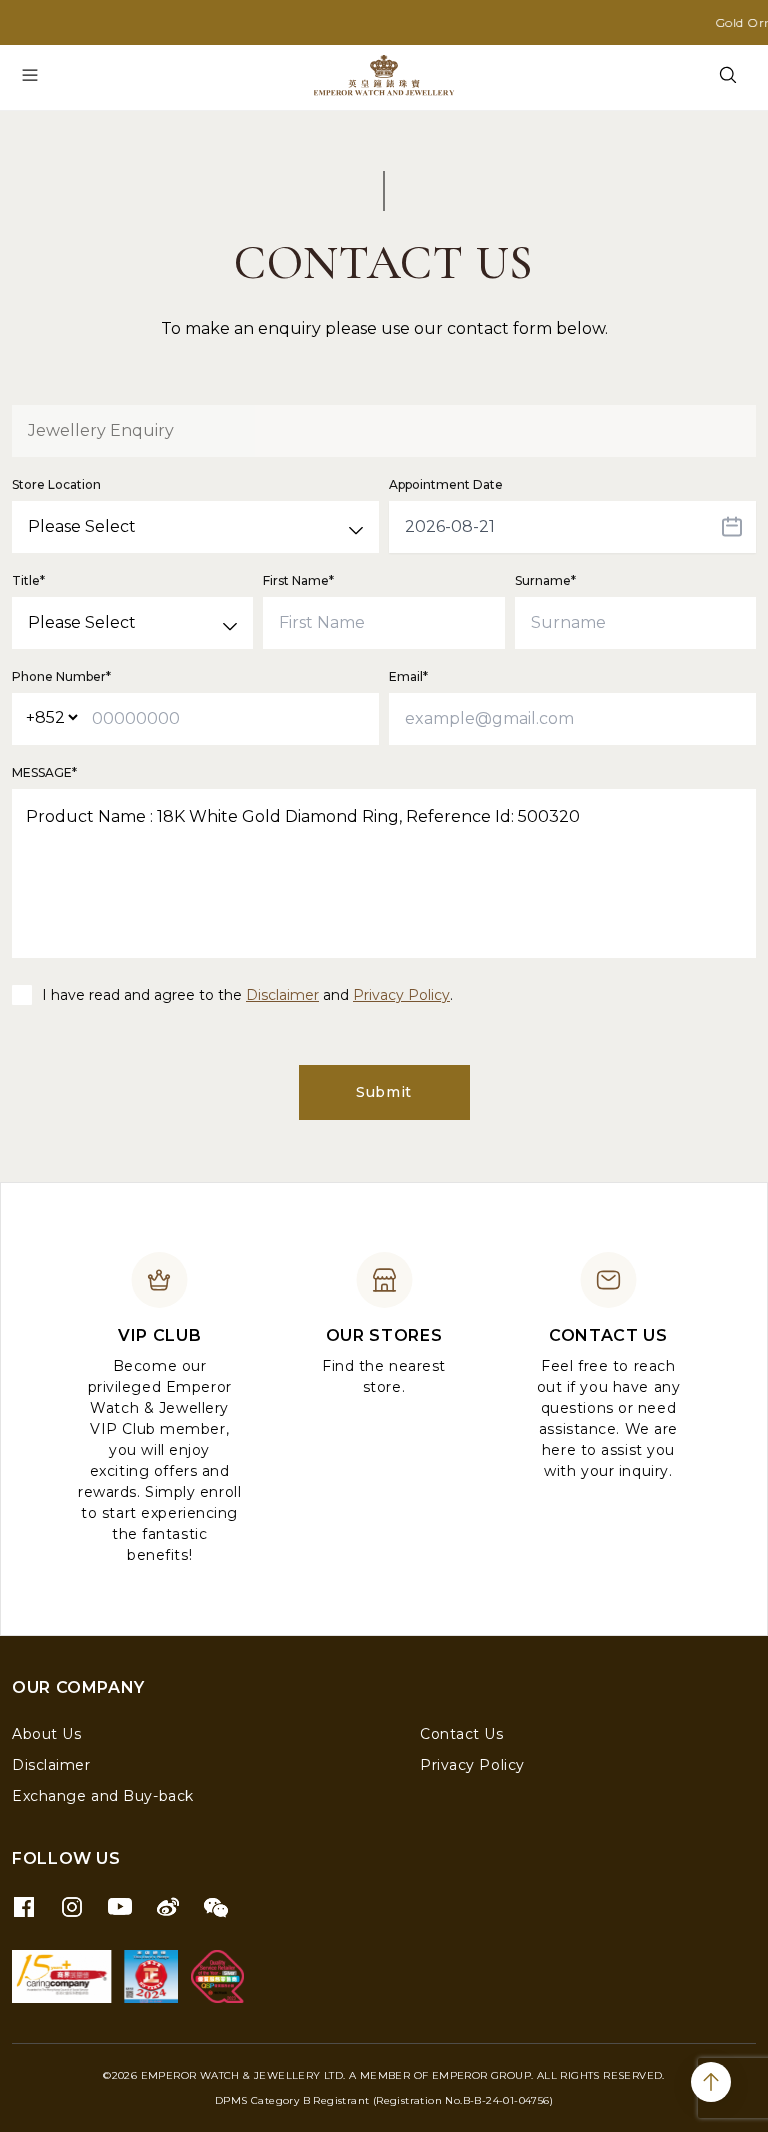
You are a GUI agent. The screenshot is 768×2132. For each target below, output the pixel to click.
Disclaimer (282, 995)
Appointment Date (446, 484)
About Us (46, 1734)
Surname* (545, 580)
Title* (28, 580)
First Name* (298, 580)
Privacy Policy (401, 995)
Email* (408, 676)
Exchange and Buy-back (103, 1796)
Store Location (56, 484)
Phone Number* (61, 676)
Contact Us (462, 1734)
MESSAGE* (44, 772)
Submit (383, 1092)
